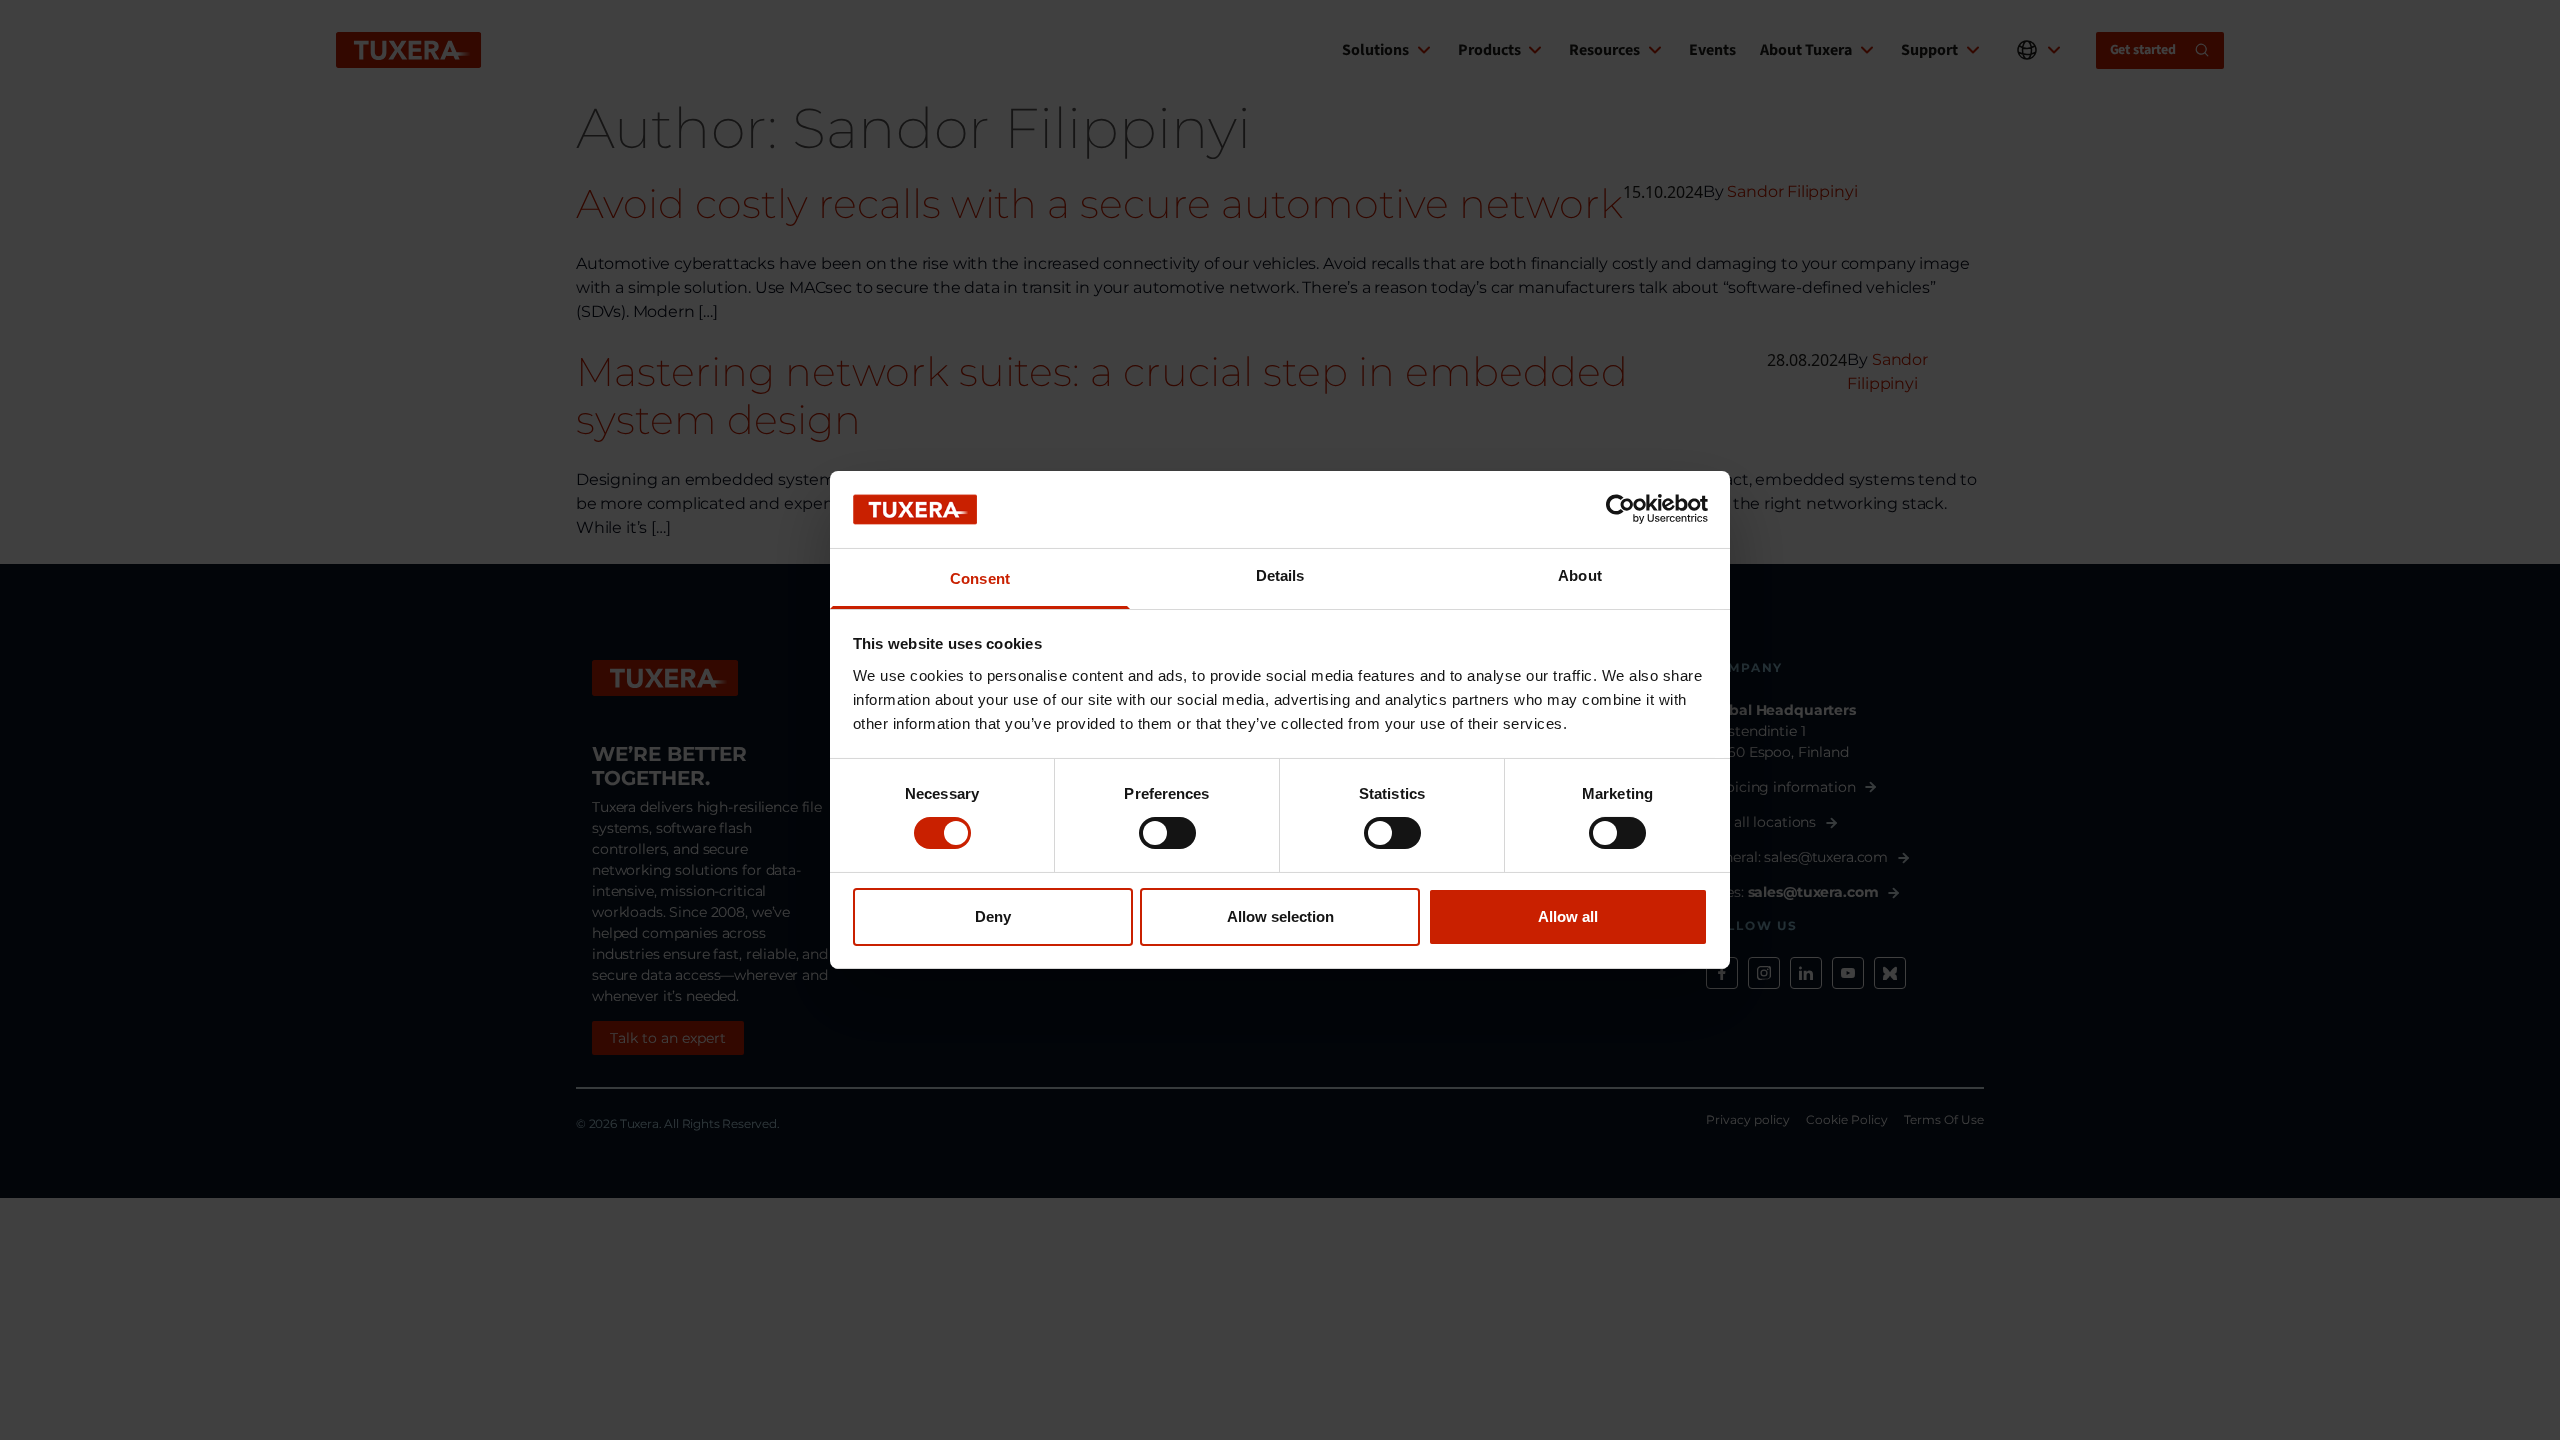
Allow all (1568, 916)
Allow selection (1280, 916)
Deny (993, 916)
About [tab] (1580, 575)
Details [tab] (1280, 575)
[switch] (1167, 833)
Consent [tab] (980, 578)
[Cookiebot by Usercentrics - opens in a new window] (1620, 509)
